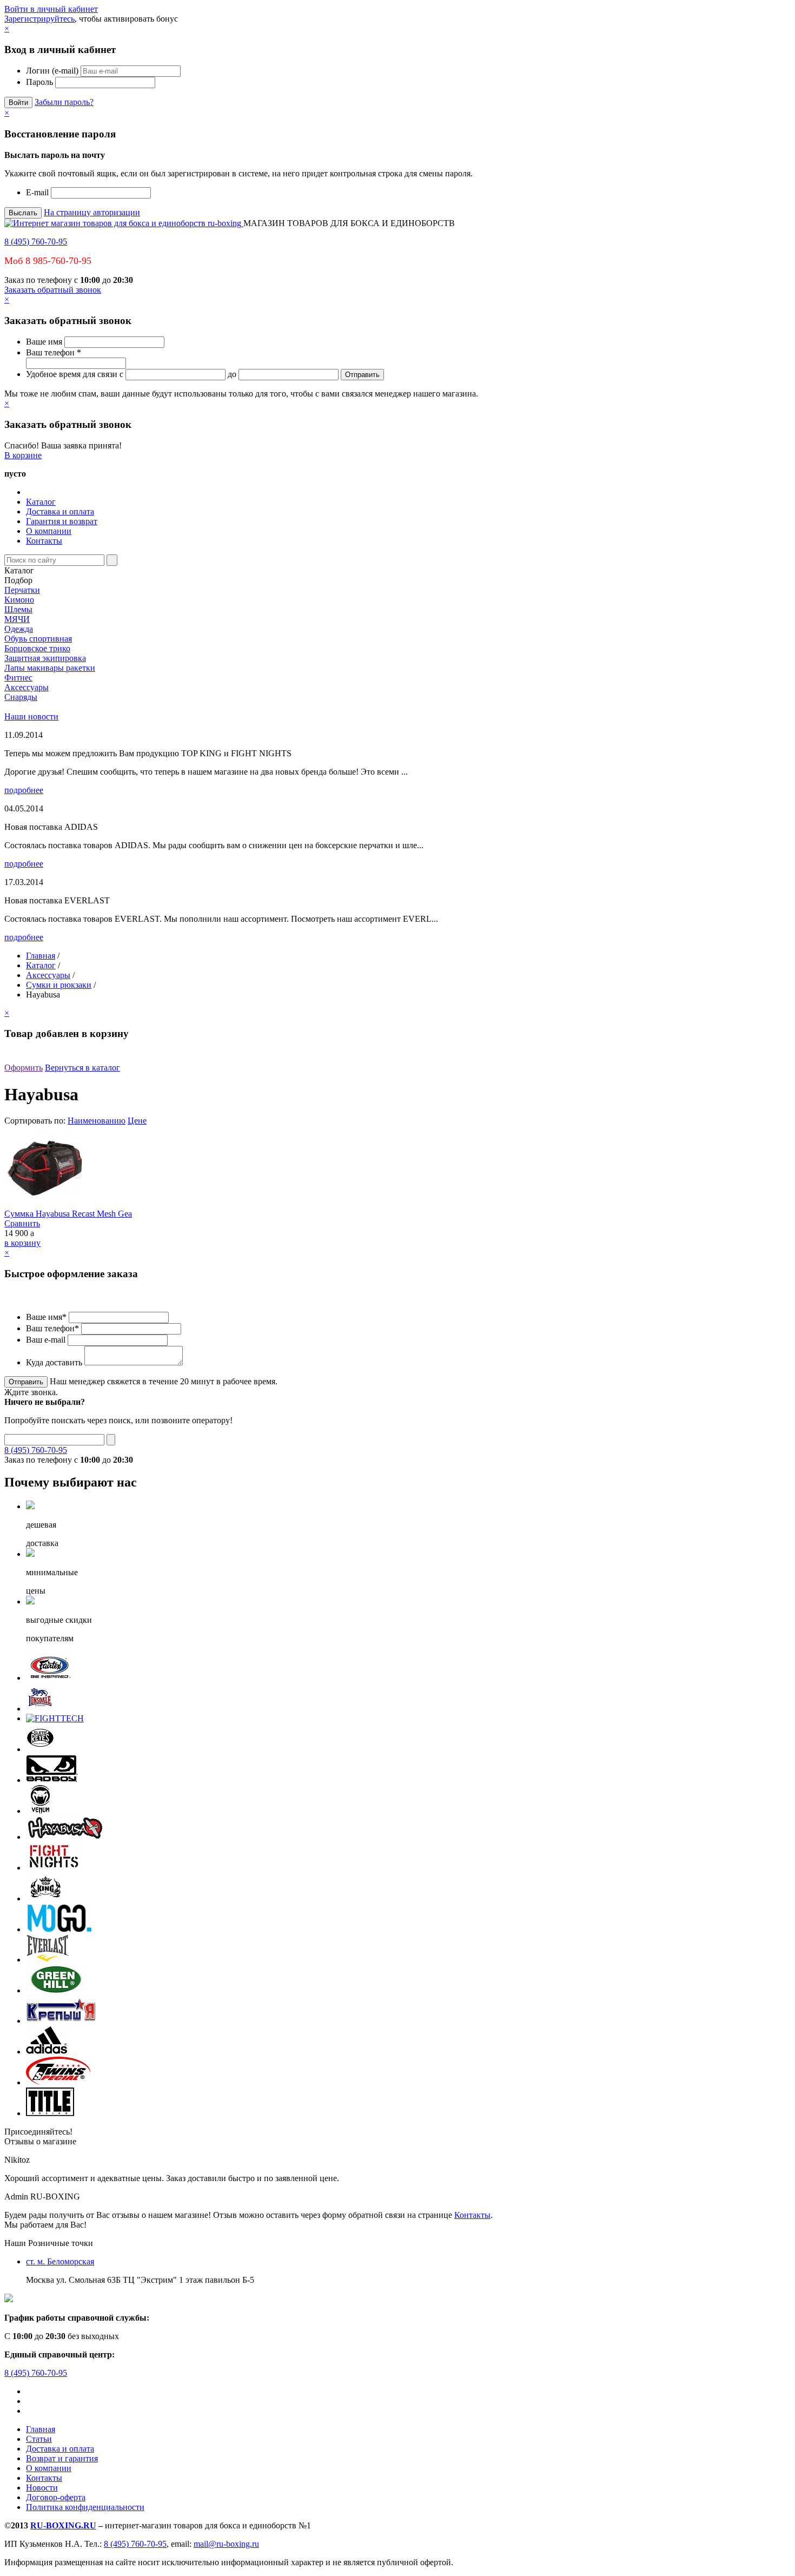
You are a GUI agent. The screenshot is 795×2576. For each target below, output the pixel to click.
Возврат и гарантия (62, 2458)
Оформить (24, 1068)
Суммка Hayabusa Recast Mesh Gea (68, 1214)
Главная (41, 956)
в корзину (22, 1243)
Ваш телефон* (52, 1328)
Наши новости (31, 716)
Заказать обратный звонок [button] (53, 290)
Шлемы (18, 609)
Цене (137, 1121)
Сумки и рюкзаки (59, 985)
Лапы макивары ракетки (50, 668)
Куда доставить (54, 1362)
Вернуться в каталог (82, 1068)
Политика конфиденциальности (85, 2507)
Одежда (19, 629)
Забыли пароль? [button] (64, 102)
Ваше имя (44, 342)
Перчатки (22, 590)
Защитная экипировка (45, 658)
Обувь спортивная (38, 639)
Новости (42, 2488)
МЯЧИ (17, 619)
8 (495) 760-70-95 (36, 242)
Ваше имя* (46, 1317)
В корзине (23, 455)
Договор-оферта (56, 2497)
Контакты (44, 541)
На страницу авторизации (92, 212)
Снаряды (21, 697)
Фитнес (18, 678)
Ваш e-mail (46, 1340)
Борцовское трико (37, 648)
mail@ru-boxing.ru (226, 2544)
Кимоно (19, 600)
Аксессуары (27, 687)
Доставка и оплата (60, 511)
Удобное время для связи (72, 374)
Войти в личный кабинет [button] (51, 9)
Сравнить (22, 1223)
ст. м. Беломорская (60, 2261)
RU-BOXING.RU (63, 2525)
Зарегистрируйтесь (39, 19)
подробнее (24, 790)
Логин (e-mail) (52, 71)
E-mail (37, 192)
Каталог (41, 502)
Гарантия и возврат (62, 521)
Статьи (39, 2439)
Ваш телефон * (54, 352)
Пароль (39, 82)
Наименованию (97, 1121)
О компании (49, 531)
